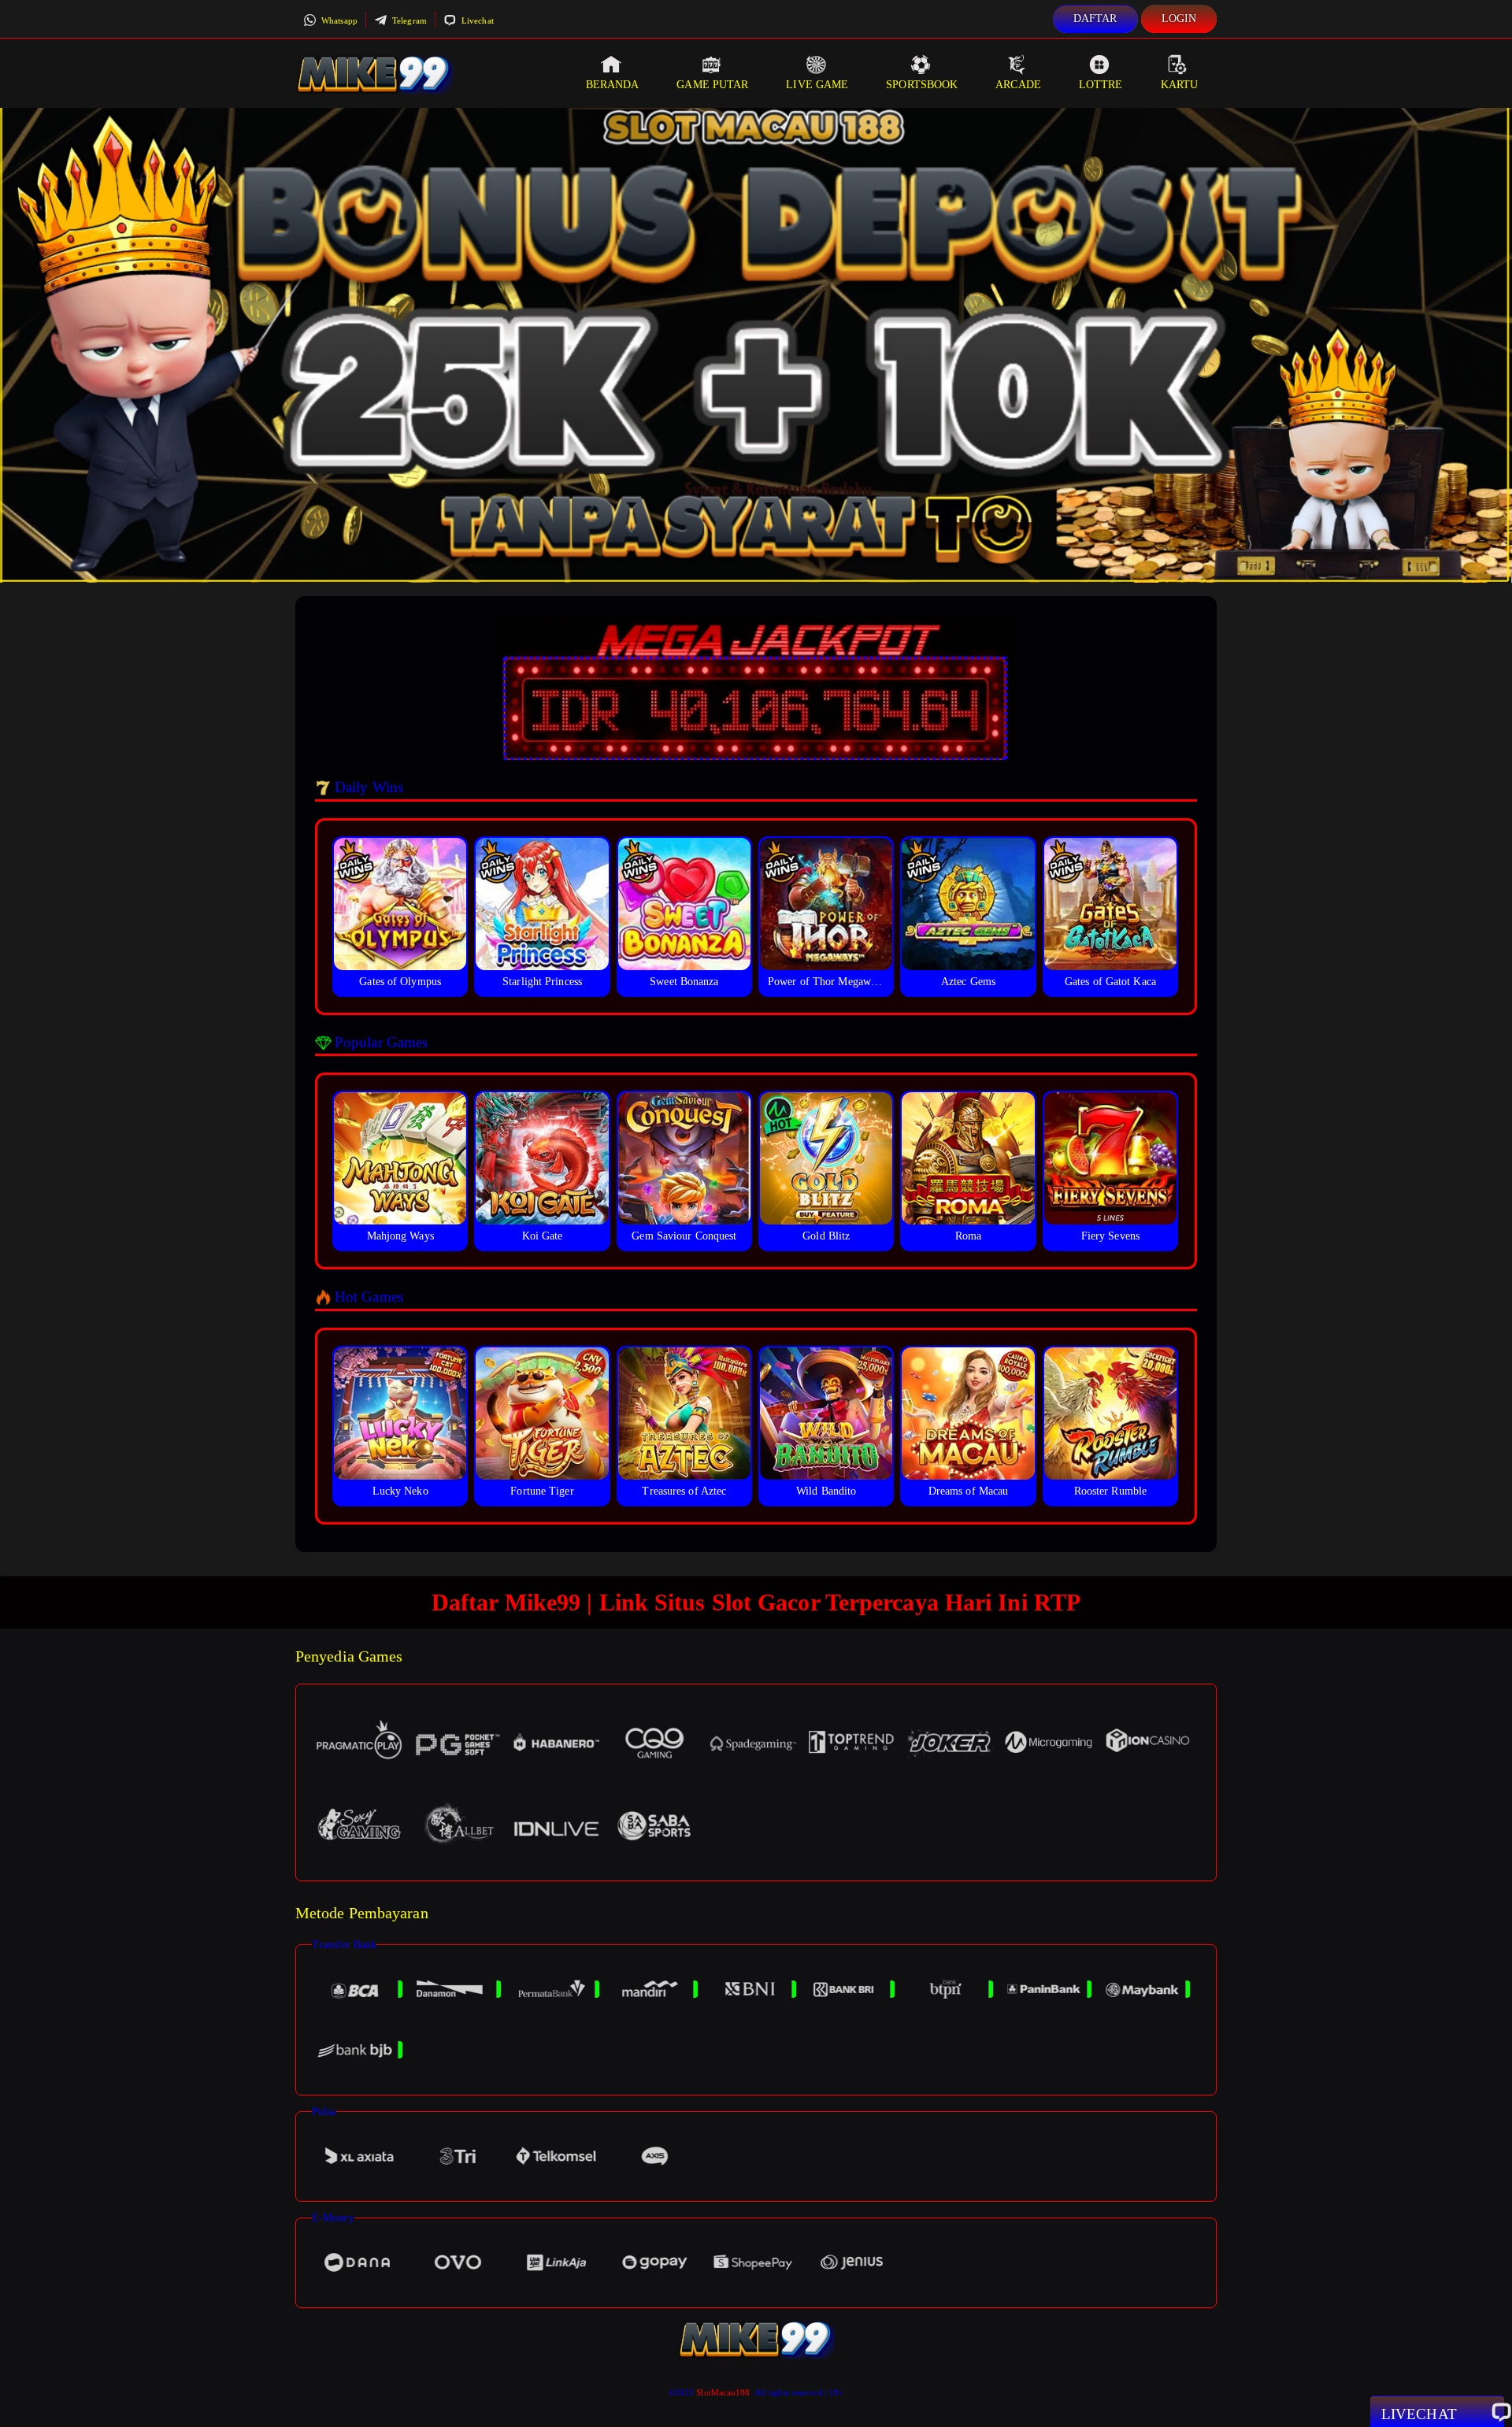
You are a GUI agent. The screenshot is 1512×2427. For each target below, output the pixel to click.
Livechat (476, 20)
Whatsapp (338, 20)
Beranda (613, 85)
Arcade (1018, 85)
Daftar (1095, 19)
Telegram (408, 20)
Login (1179, 19)
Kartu (1180, 85)
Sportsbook (922, 85)
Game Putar (712, 85)
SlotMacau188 (723, 2392)
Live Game (817, 85)
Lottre (1101, 85)
